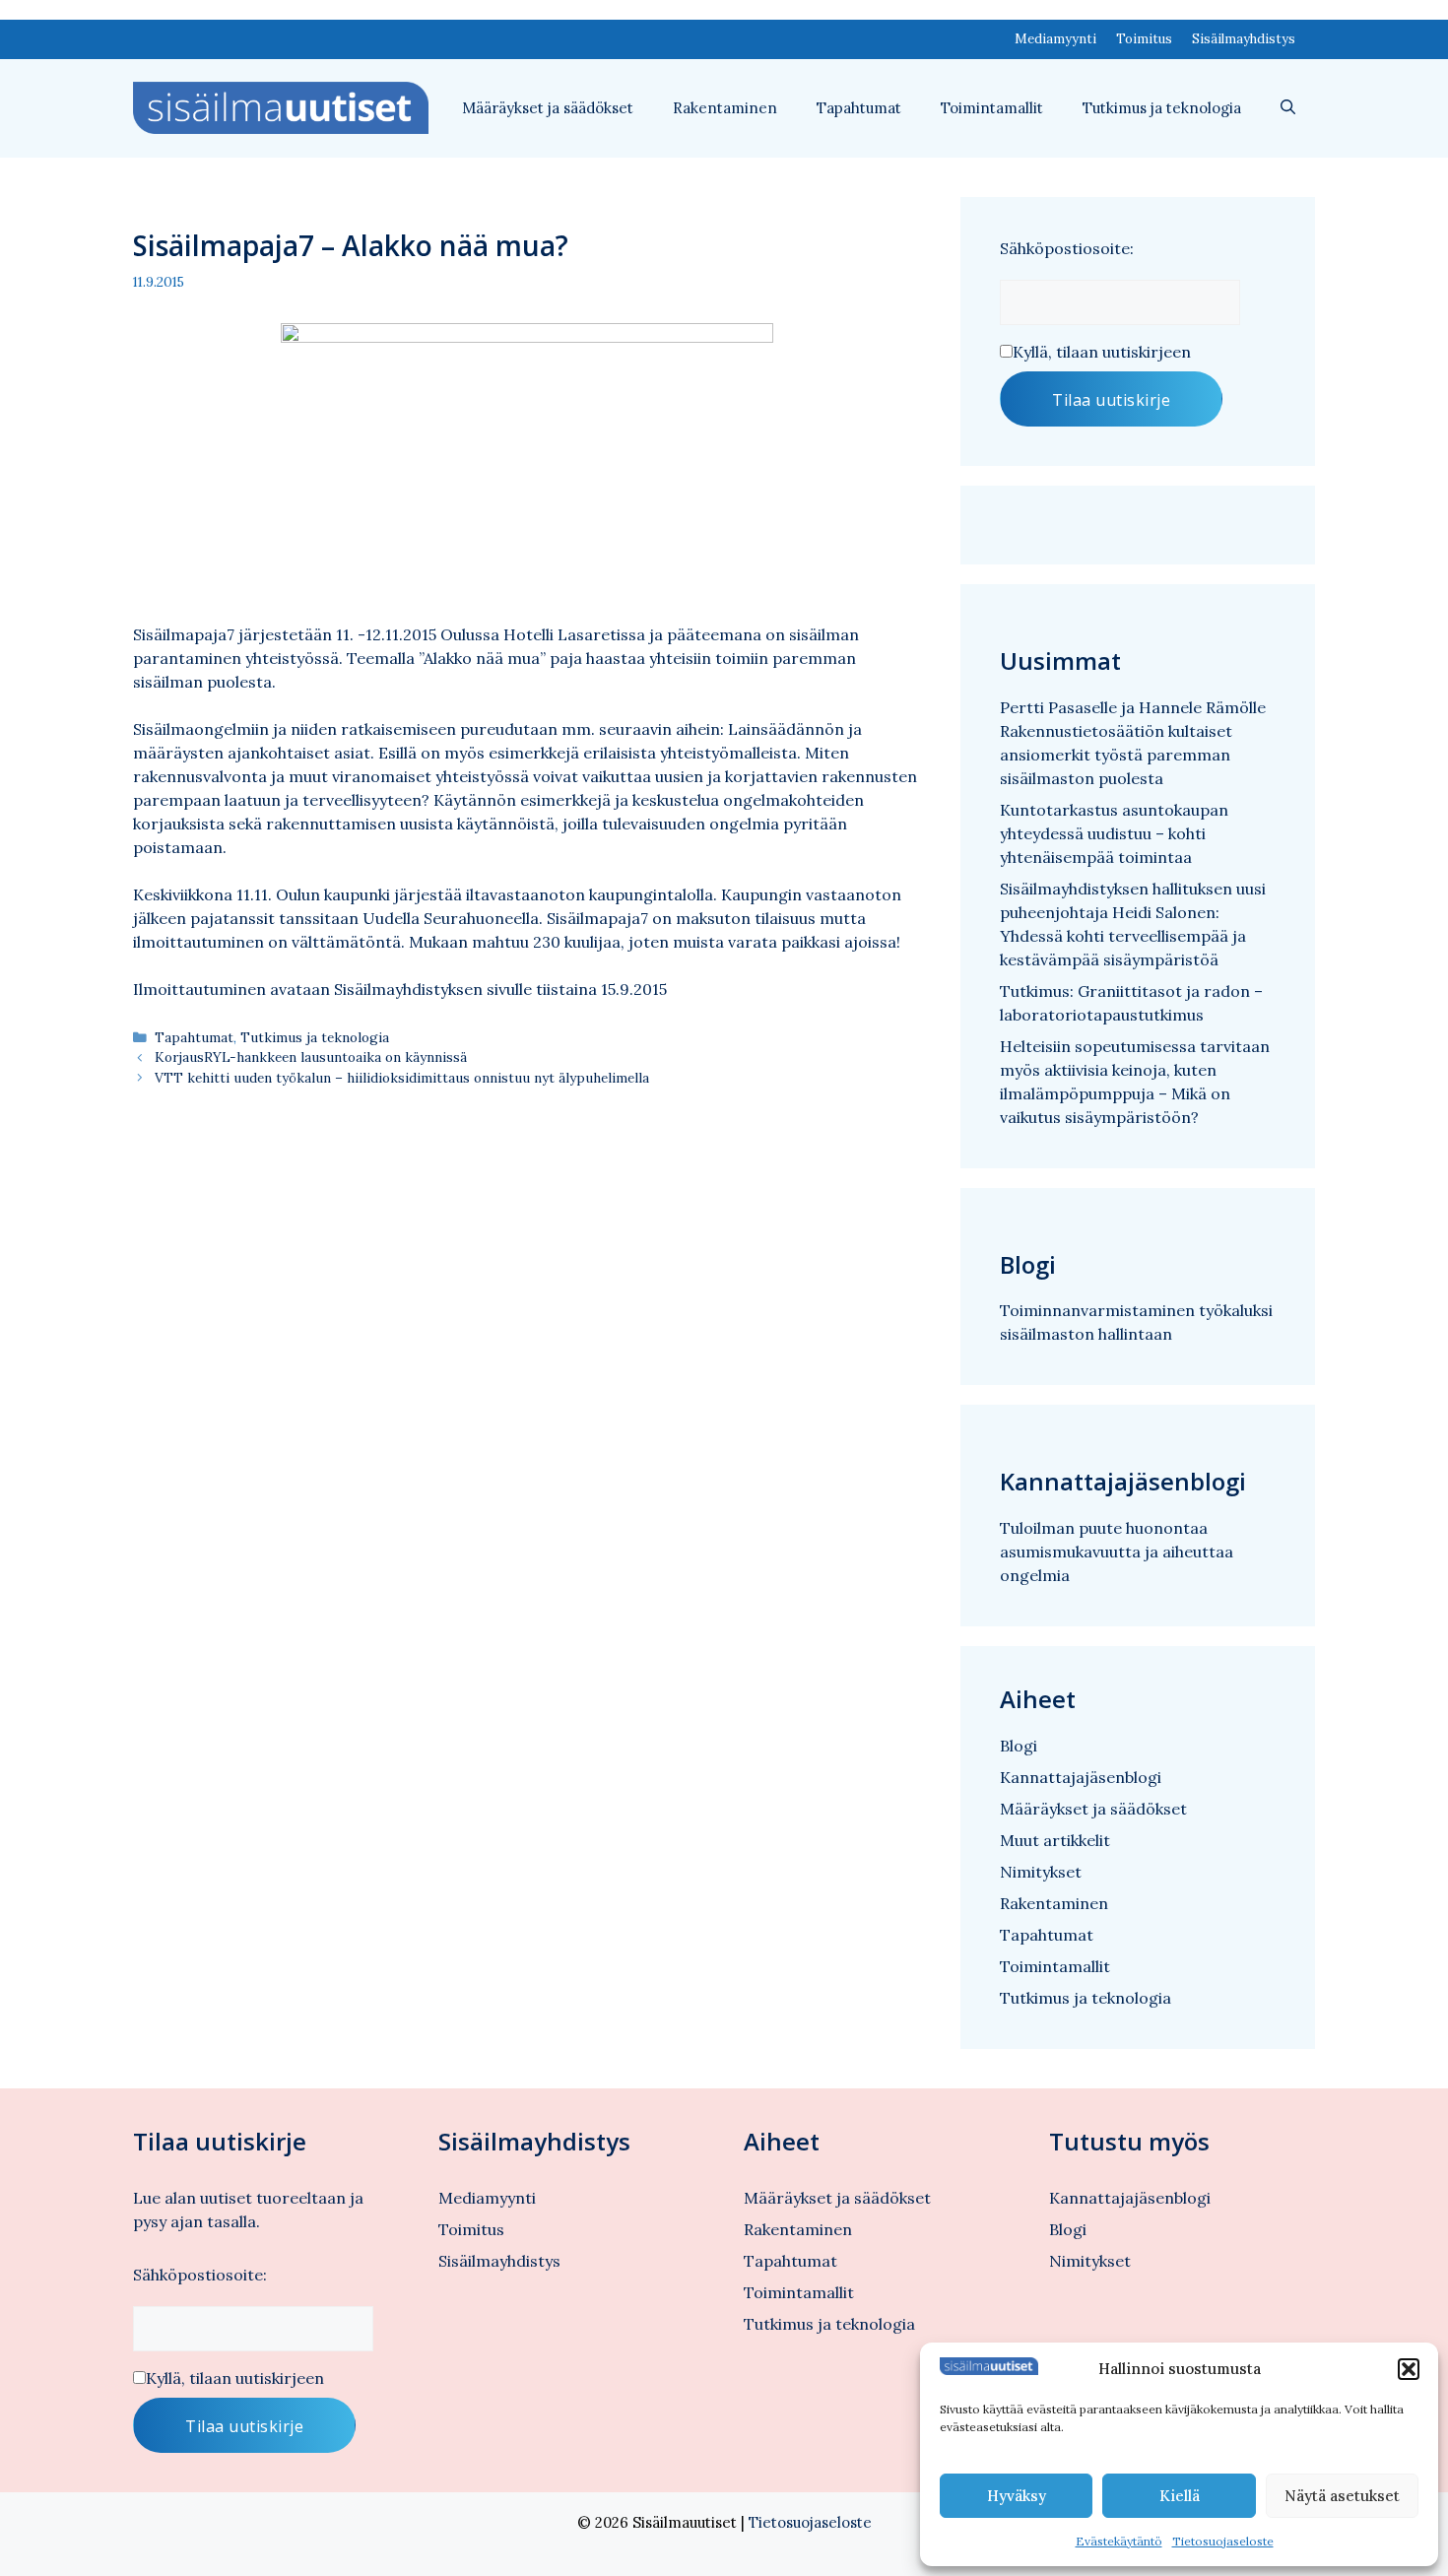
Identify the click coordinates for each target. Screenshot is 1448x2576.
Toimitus (1144, 39)
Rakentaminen (725, 108)
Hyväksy (1017, 2496)
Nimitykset (1041, 1872)
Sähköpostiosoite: (1067, 248)
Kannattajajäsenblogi (1081, 1777)
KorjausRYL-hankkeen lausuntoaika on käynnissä (311, 1057)
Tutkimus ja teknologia (1162, 108)
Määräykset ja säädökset (548, 108)
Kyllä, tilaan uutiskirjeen (1102, 352)
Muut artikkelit (1055, 1840)
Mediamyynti (1055, 39)
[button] (1409, 2369)
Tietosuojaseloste (1223, 2541)
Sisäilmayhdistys (1244, 39)
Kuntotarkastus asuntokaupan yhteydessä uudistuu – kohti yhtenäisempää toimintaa (1114, 833)
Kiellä (1180, 2496)
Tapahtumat (859, 108)
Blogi (1019, 1746)
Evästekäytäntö (1119, 2541)
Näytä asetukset (1342, 2496)
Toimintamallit (992, 108)
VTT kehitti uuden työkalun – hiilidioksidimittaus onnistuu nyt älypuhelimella (402, 1078)
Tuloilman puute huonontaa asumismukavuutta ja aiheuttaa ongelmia (1117, 1552)
